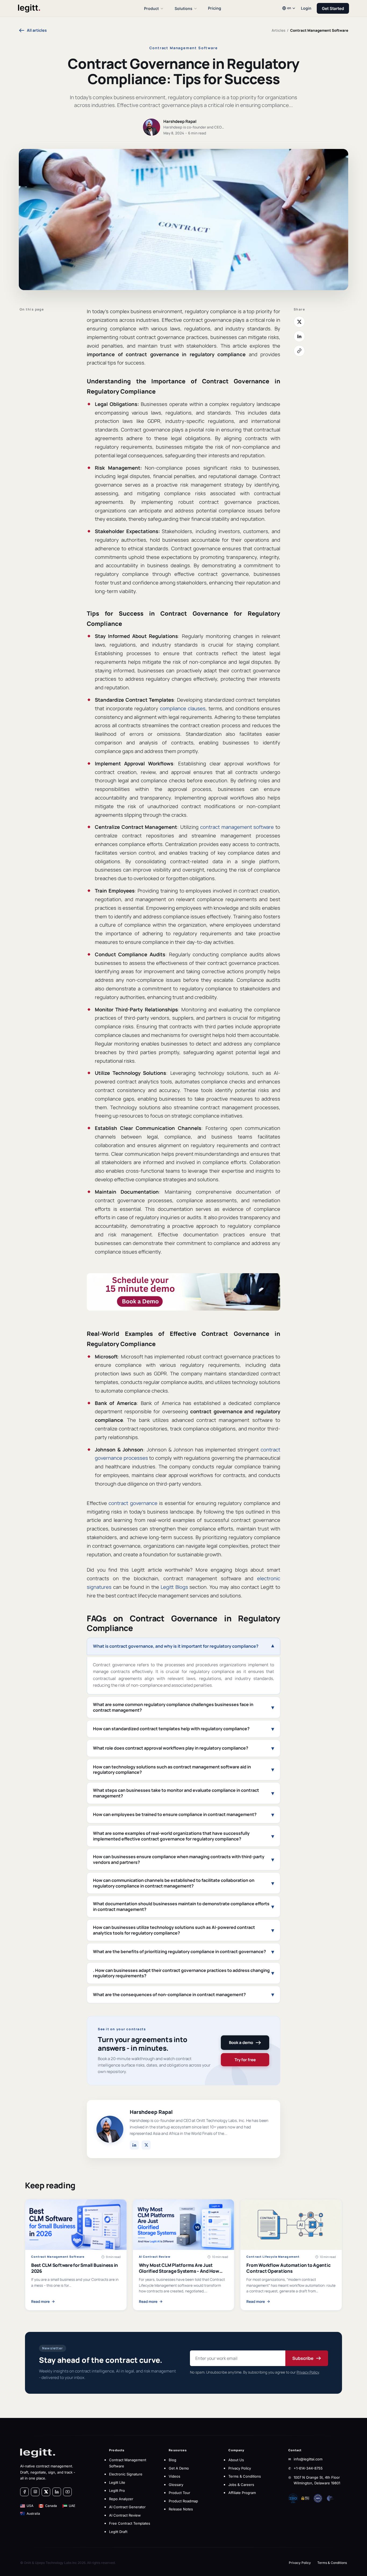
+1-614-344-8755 (308, 2468)
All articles (37, 30)
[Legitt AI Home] (71, 8)
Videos (174, 2476)
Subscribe (303, 2358)
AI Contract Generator (127, 2507)
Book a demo (241, 2042)
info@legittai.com (308, 2459)
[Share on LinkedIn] (299, 336)
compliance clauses (183, 708)
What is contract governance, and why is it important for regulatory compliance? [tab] (176, 1646)
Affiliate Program (242, 2493)
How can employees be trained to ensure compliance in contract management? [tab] (175, 1814)
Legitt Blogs (174, 1587)
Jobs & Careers (241, 2485)
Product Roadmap (183, 2501)
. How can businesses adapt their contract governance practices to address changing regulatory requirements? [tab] (181, 1973)
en (289, 8)
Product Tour (179, 2493)
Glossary (176, 2485)
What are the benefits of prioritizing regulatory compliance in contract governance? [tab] (179, 1951)
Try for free (245, 2060)
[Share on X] (299, 322)
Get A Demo (179, 2468)
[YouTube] (67, 2492)
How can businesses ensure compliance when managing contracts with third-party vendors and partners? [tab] (179, 1859)
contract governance (133, 1503)
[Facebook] (24, 2492)
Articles (278, 30)
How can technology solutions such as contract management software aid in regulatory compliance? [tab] (172, 1770)
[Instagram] (35, 2492)
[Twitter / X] (146, 2145)
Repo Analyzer (121, 2499)
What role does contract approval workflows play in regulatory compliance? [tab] (171, 1748)
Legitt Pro (117, 2491)
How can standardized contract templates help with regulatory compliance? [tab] (171, 1729)
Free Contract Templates (130, 2523)
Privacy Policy (308, 2372)
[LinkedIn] (134, 2145)
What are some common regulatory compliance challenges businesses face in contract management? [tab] (173, 1707)
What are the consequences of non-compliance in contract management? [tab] (169, 1995)
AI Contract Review (125, 2515)
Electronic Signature (126, 2474)
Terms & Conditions (245, 2476)
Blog (172, 2460)
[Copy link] (299, 351)
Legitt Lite (117, 2482)
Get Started (333, 8)
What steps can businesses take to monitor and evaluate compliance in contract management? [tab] (176, 1793)
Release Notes (181, 2509)
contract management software (237, 827)
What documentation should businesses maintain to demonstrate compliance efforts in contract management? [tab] (181, 1906)
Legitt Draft (118, 2532)
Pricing (215, 8)
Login (306, 8)
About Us (236, 2460)
